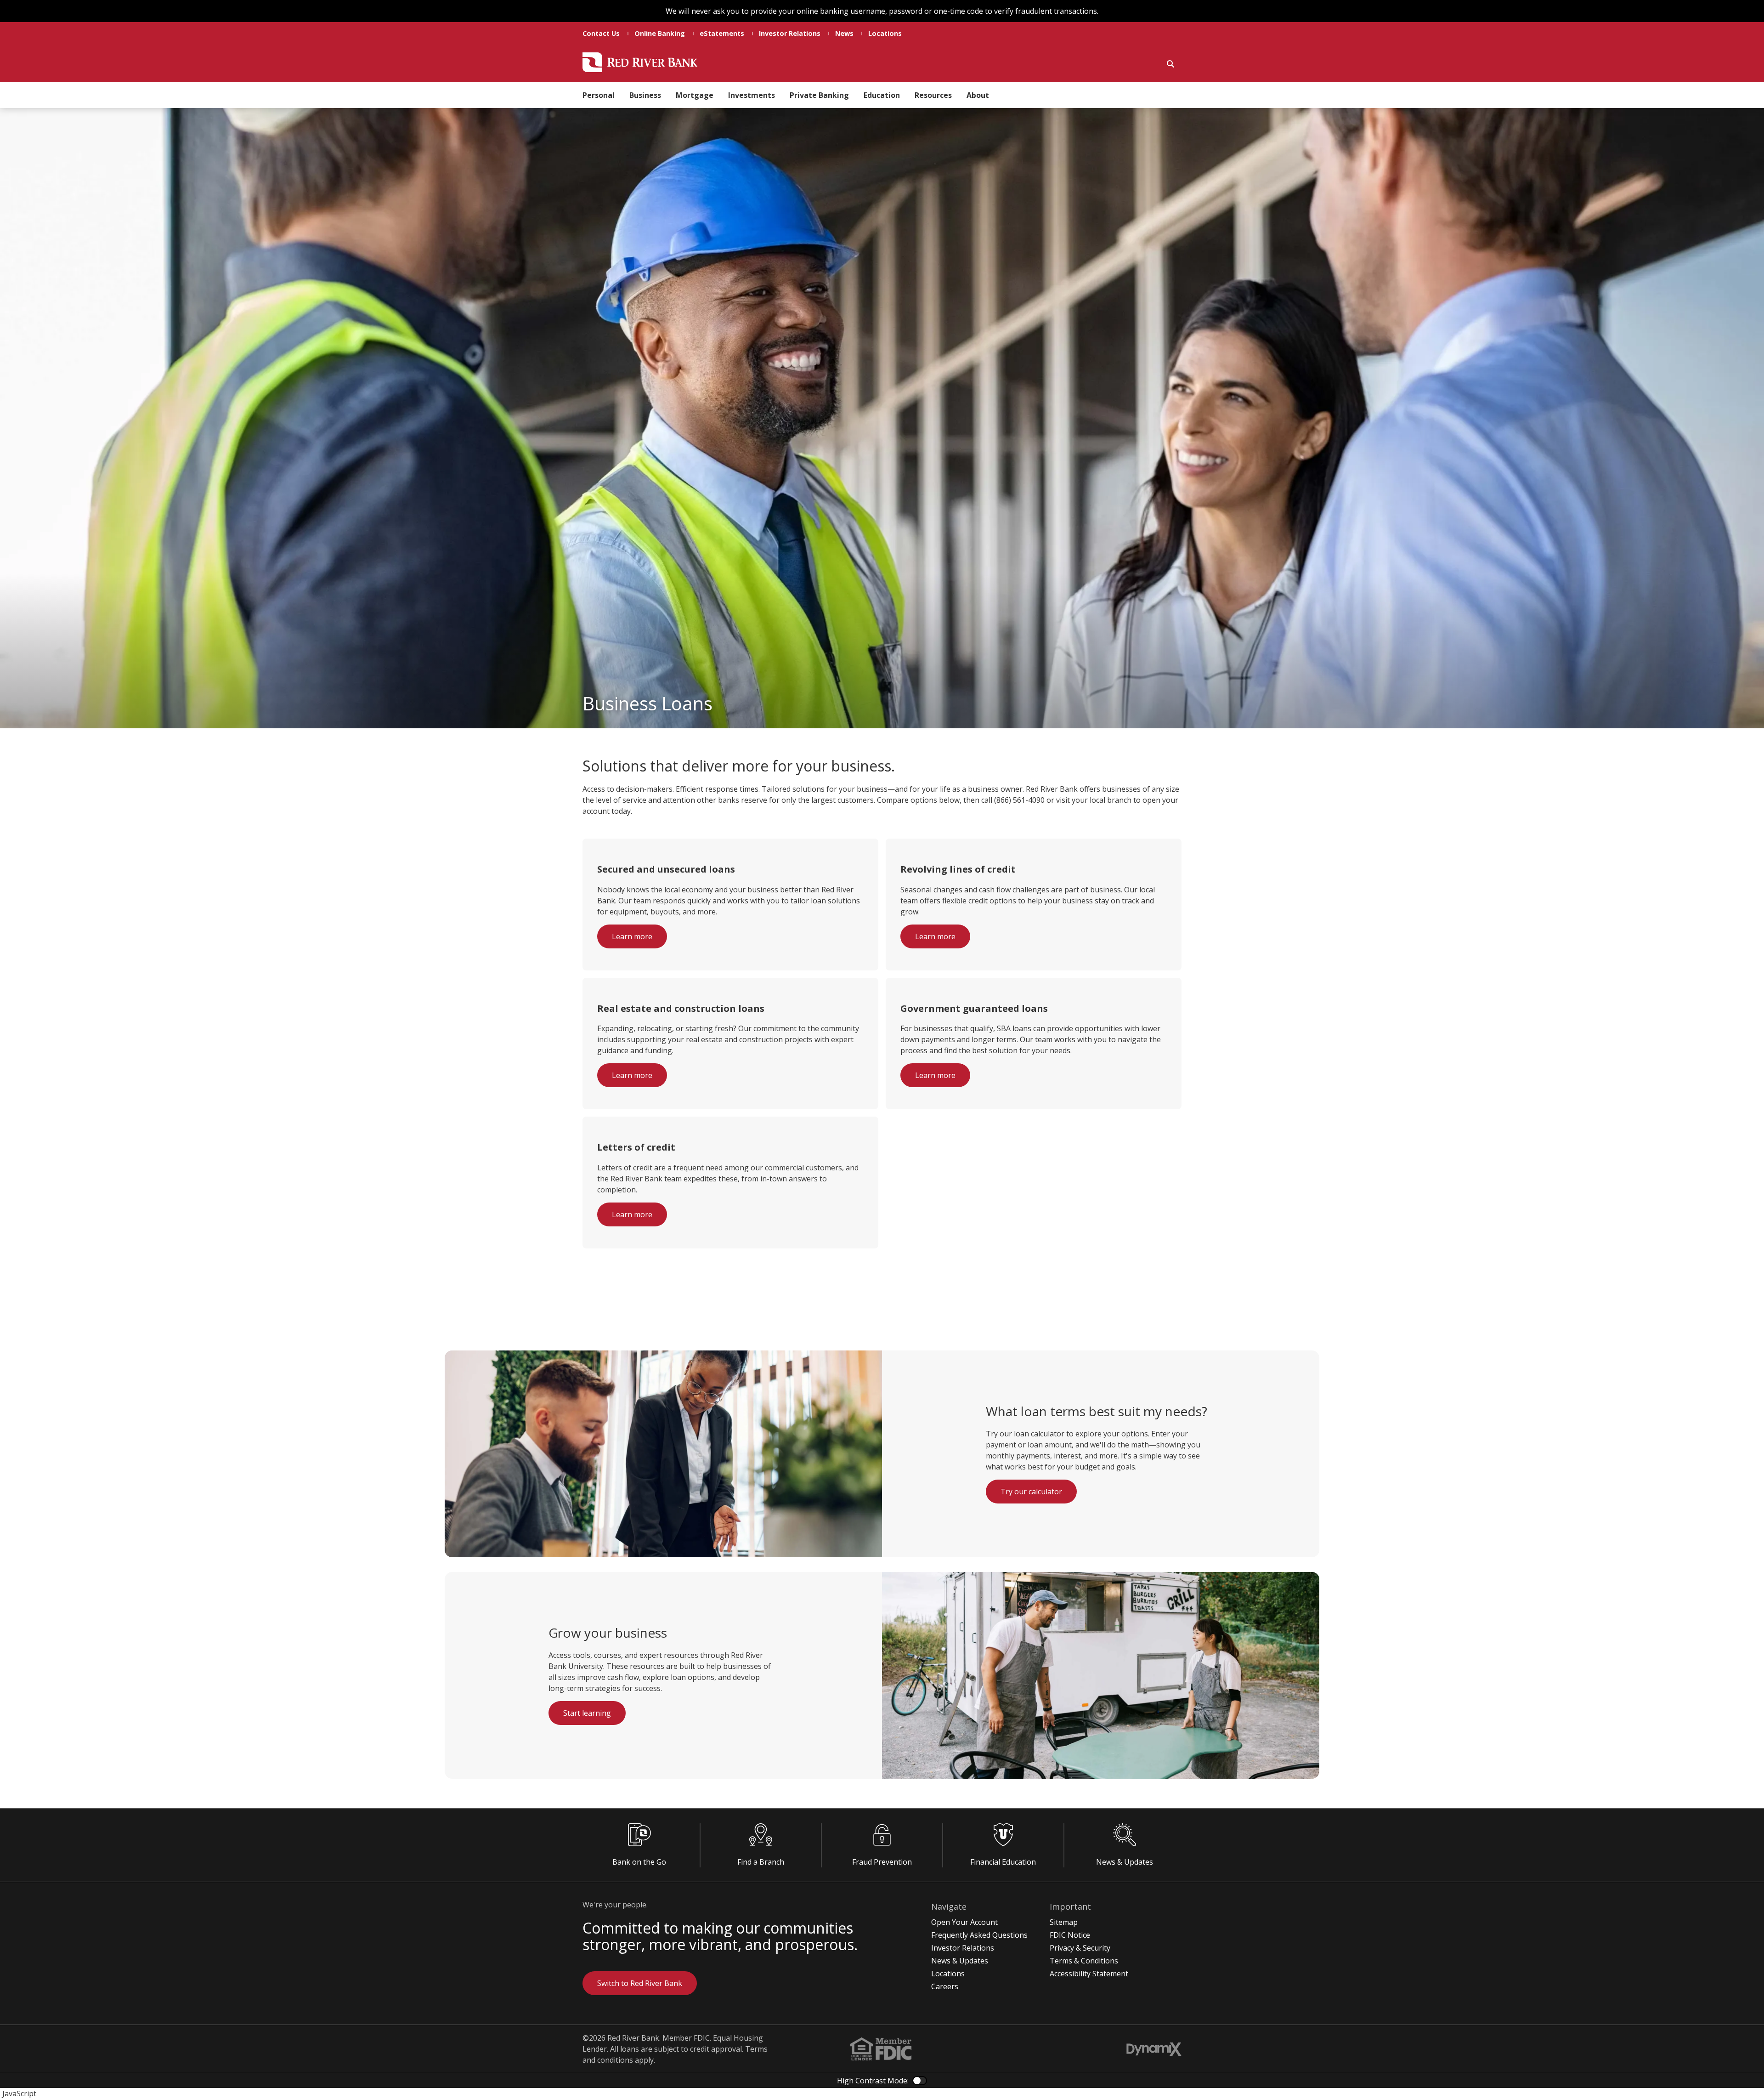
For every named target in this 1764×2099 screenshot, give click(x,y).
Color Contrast (920, 2081)
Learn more (632, 936)
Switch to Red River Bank (640, 1983)
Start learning (587, 1713)
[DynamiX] (1154, 2049)
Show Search (1170, 64)
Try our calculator (1031, 1492)
